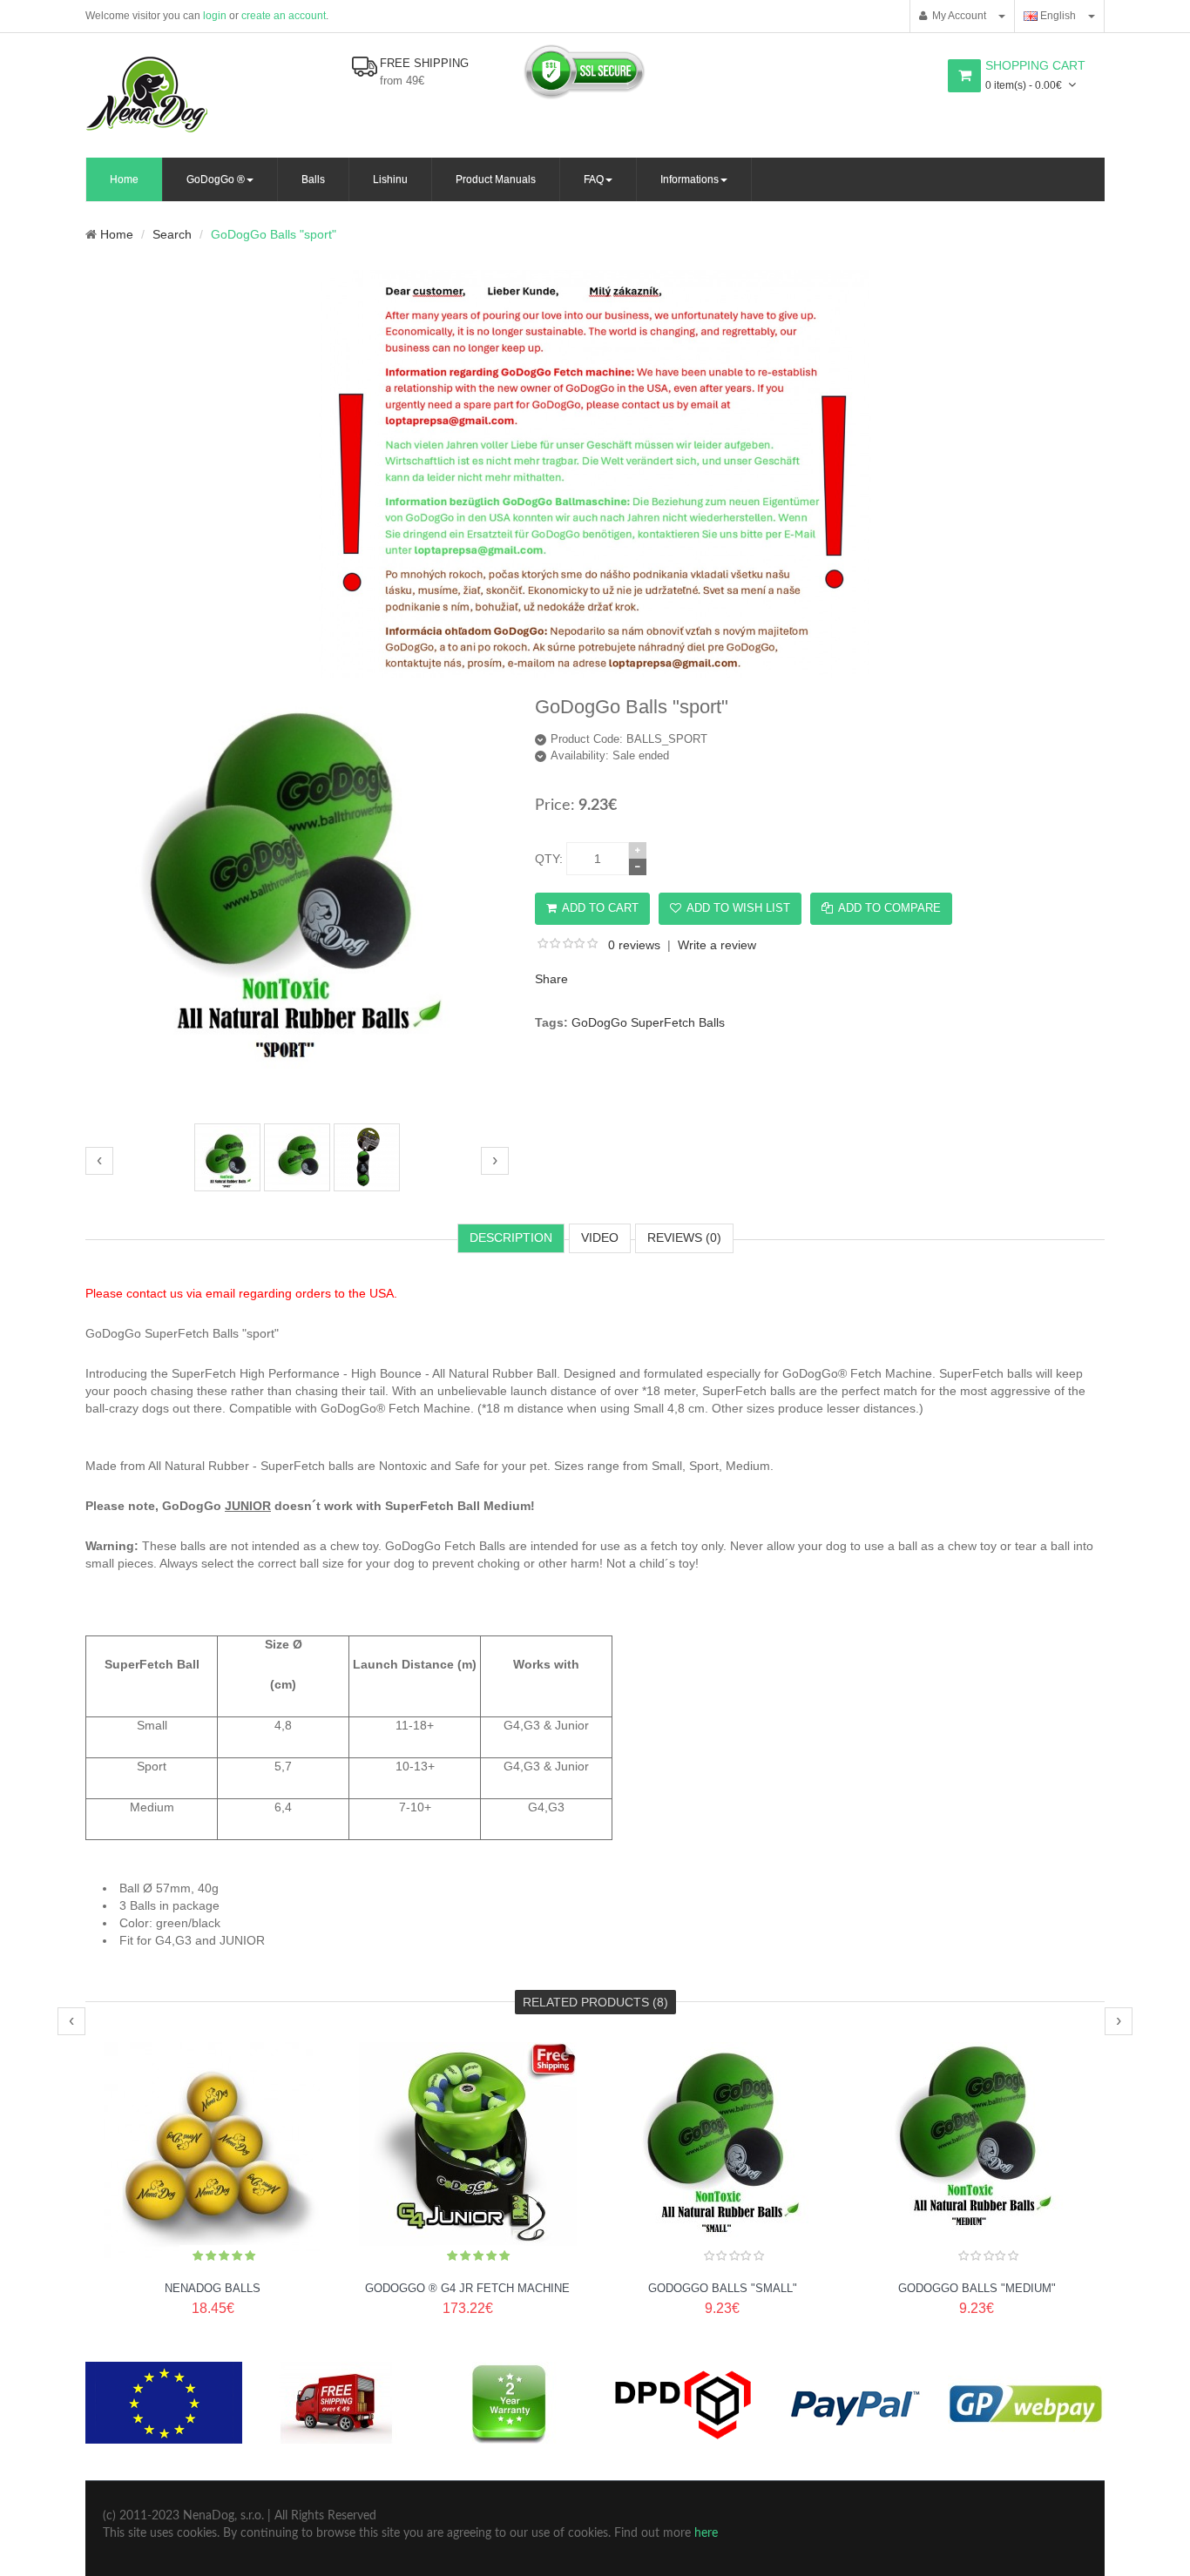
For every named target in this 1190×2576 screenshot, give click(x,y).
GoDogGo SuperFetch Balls (648, 1022)
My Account (957, 16)
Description (511, 1237)
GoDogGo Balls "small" (723, 2288)
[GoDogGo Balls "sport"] (297, 1105)
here (706, 2533)
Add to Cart (600, 908)
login (215, 16)
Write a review (717, 945)
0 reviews (634, 945)
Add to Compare (889, 908)
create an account (284, 16)
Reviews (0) (684, 1237)
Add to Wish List (738, 908)
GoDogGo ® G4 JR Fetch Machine (467, 2288)
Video (600, 1237)
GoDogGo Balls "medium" (977, 2288)
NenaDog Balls (213, 2288)
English (1057, 16)
